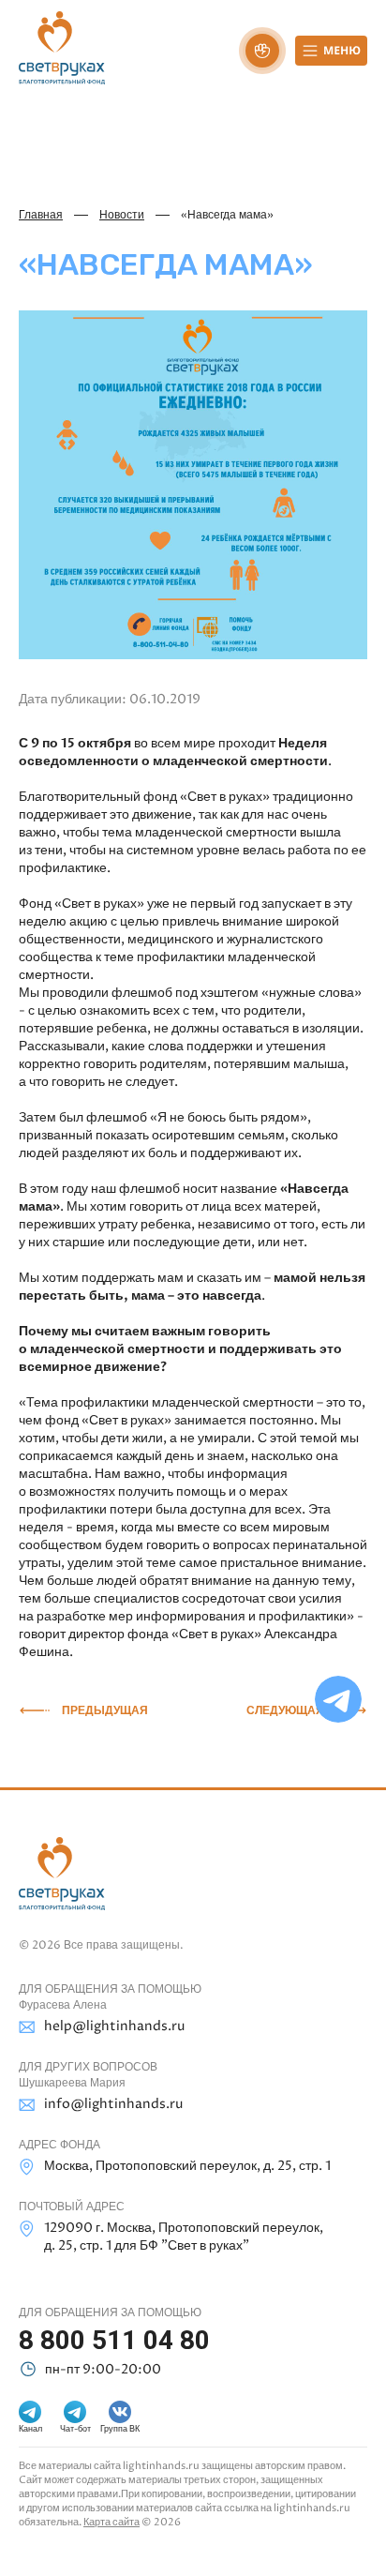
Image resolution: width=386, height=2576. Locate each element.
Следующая (285, 1710)
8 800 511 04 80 (114, 2340)
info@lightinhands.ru (113, 2104)
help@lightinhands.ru (114, 2026)
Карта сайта (111, 2522)
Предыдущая (105, 1710)
